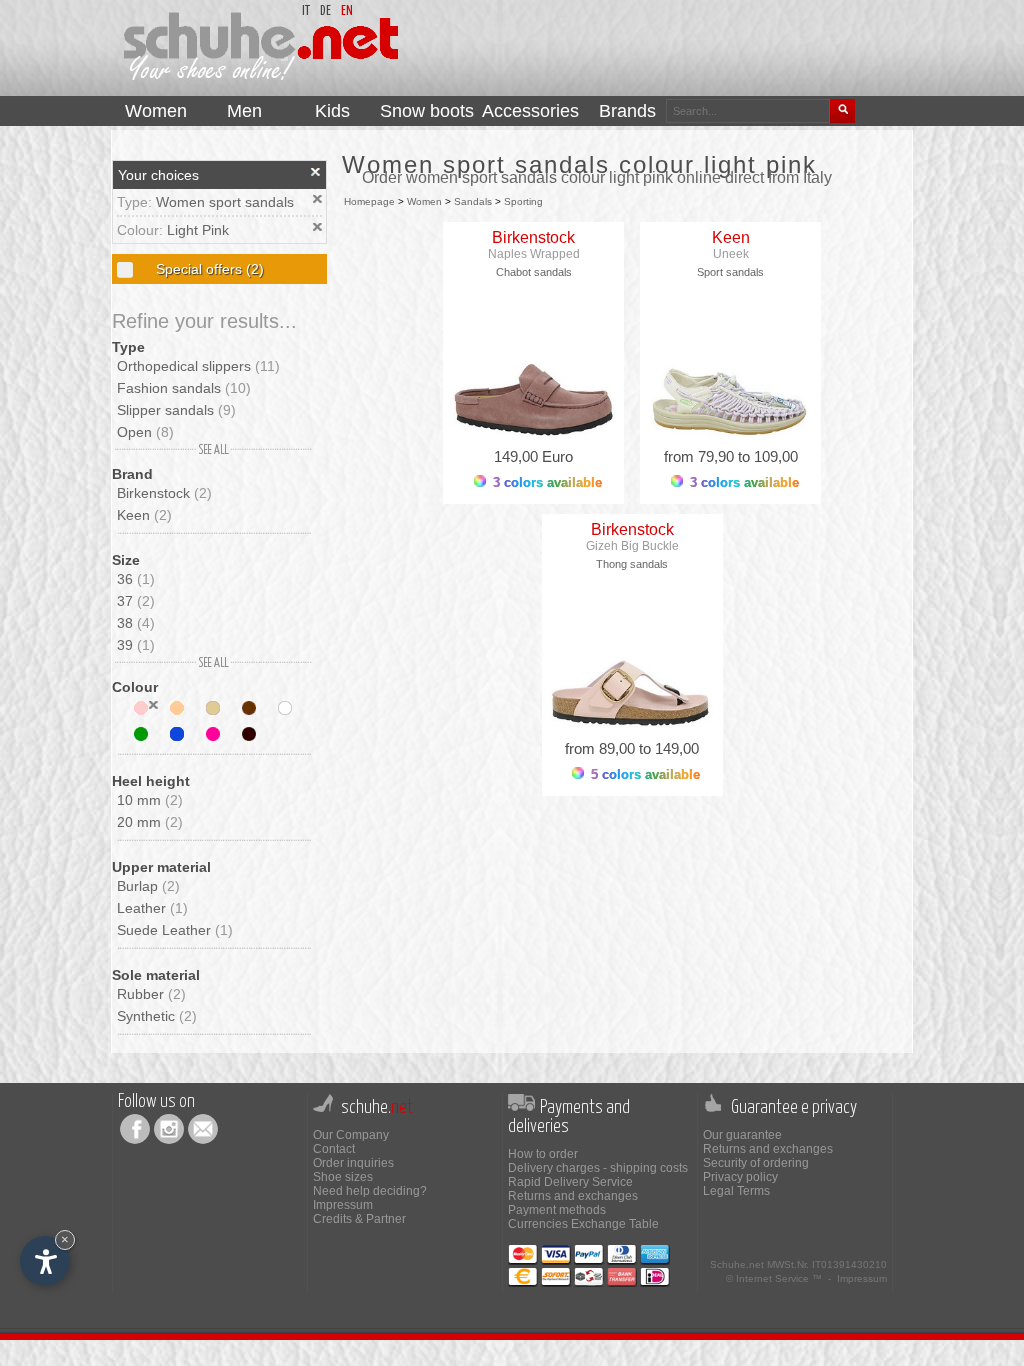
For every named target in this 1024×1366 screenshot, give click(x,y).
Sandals (473, 201)
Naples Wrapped (534, 254)
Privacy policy (740, 1177)
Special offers (208, 269)
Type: (136, 202)
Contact (334, 1149)
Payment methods (557, 1210)
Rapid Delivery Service (570, 1182)
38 (136, 623)
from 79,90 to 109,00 (731, 456)
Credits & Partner (359, 1219)
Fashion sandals (184, 388)
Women (424, 201)
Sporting (523, 201)
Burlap (148, 886)
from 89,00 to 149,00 (632, 748)
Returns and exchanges (573, 1196)
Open (145, 432)
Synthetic (157, 1016)
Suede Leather (175, 930)
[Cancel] (316, 172)
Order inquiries (353, 1163)
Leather (152, 908)
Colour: (142, 230)
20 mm (150, 822)
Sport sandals (730, 272)
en (347, 11)
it (306, 11)
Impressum (343, 1205)
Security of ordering (756, 1163)
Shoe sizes (343, 1177)
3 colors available (545, 482)
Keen (144, 515)
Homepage (369, 201)
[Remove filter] (153, 705)
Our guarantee (742, 1135)
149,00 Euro (533, 456)
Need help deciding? (370, 1191)
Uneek (731, 254)
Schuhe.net (737, 1264)
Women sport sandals (225, 202)
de (325, 11)
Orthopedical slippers (198, 366)
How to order (543, 1154)
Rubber (151, 994)
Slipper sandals (176, 410)
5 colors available (643, 774)
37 (136, 601)
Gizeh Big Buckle (632, 546)
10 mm (150, 800)
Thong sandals (632, 564)
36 (136, 579)
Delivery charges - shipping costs (598, 1168)
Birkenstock (164, 493)
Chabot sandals (534, 272)
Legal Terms (736, 1191)
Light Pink (198, 230)
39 (136, 645)
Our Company (351, 1135)
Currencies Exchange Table (583, 1224)
